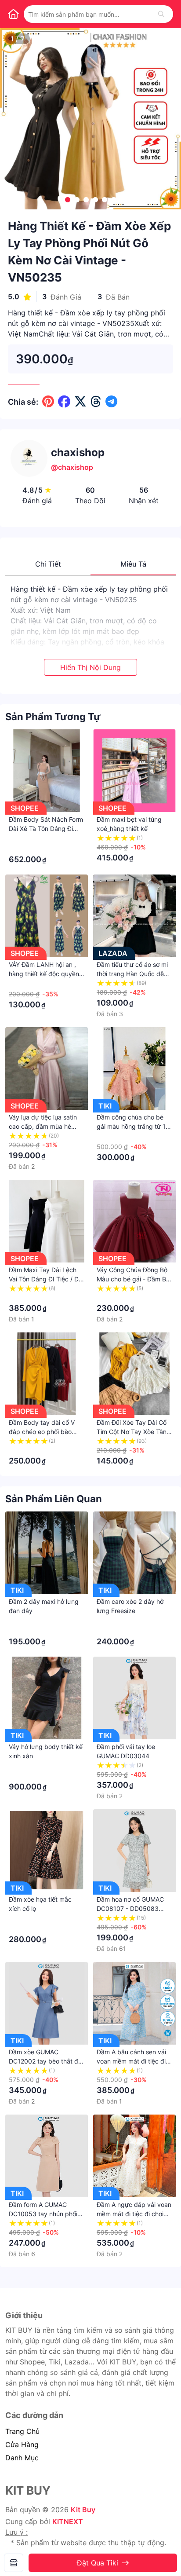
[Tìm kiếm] (161, 14)
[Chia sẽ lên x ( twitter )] (80, 402)
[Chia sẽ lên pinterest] (48, 402)
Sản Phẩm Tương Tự (53, 717)
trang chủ (22, 2431)
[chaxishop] (14, 2563)
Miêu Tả (133, 564)
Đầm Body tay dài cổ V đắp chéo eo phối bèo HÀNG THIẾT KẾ (42, 1432)
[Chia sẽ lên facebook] (64, 402)
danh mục (22, 2458)
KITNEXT (68, 2521)
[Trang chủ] (13, 14)
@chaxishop (72, 467)
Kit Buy (83, 2510)
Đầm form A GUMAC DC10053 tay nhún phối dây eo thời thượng (43, 2214)
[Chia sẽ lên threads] (96, 402)
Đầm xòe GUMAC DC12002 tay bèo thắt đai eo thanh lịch (46, 2061)
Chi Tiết (48, 564)
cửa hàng (22, 2444)
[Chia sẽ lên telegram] (111, 402)
